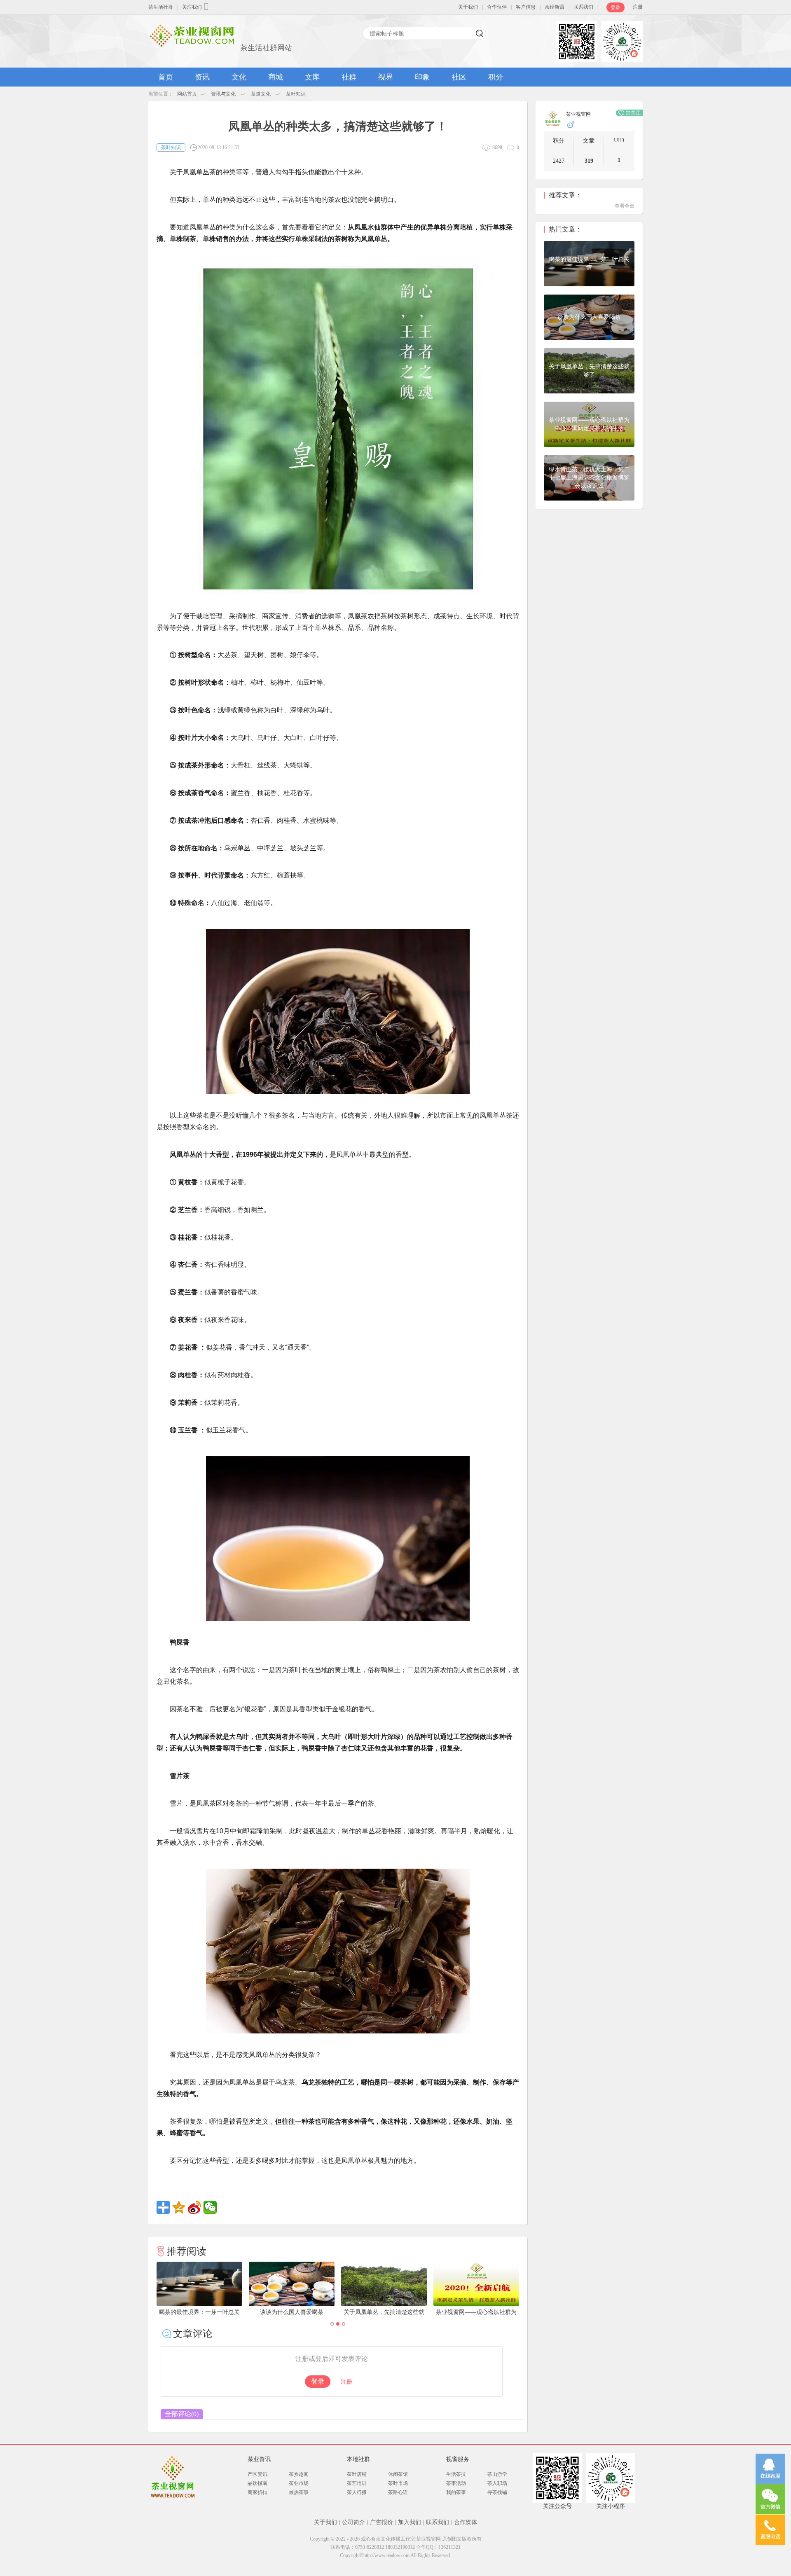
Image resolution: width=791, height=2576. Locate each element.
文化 (239, 77)
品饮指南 (257, 2483)
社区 (459, 77)
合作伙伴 (497, 7)
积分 (496, 77)
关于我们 (468, 7)
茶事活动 (456, 2483)
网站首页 (187, 94)
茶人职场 (497, 2483)
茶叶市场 (398, 2483)
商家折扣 (257, 2492)
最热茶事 (299, 2492)
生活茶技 (456, 2474)
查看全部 (625, 206)
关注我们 (192, 7)
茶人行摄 (357, 2492)
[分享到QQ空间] (179, 2207)
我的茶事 (456, 2492)
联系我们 (583, 7)
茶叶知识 (296, 94)
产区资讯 (257, 2474)
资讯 (202, 77)
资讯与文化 (223, 94)
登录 (615, 7)
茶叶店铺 (357, 2474)
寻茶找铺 (497, 2492)
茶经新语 (555, 7)
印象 (422, 77)
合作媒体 (466, 2522)
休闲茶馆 (398, 2474)
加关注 (633, 113)
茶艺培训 (357, 2483)
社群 (349, 77)
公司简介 (353, 2522)
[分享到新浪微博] (194, 2207)
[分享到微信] (210, 2207)
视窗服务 (458, 2459)
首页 (166, 77)
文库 (312, 77)
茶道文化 (261, 94)
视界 (386, 77)
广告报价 (381, 2522)
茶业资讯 (259, 2459)
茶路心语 (398, 2492)
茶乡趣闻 (299, 2474)
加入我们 (410, 2522)
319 (589, 161)
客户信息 (526, 7)
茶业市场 (299, 2483)
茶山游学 (497, 2474)
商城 (276, 77)
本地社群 (358, 2459)
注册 (638, 7)
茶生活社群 (161, 7)
